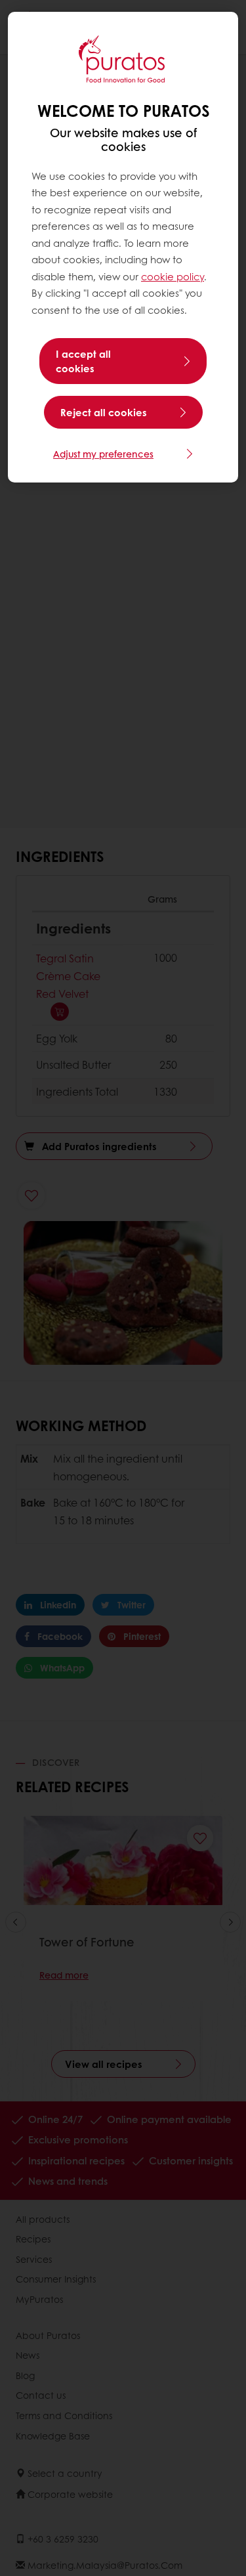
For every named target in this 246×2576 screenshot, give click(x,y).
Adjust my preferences (103, 454)
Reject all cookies (104, 412)
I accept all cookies (83, 361)
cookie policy (173, 276)
